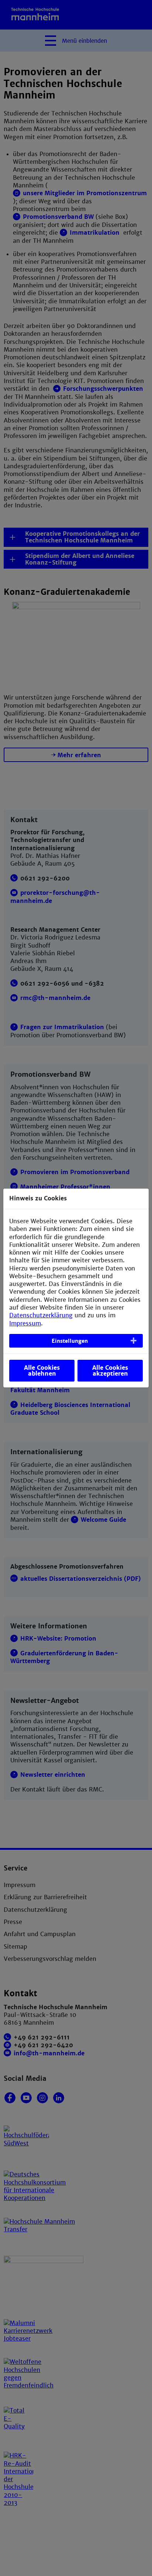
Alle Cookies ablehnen (42, 1371)
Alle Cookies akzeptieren (110, 1371)
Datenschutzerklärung (41, 1315)
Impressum (25, 1323)
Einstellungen (70, 1341)
